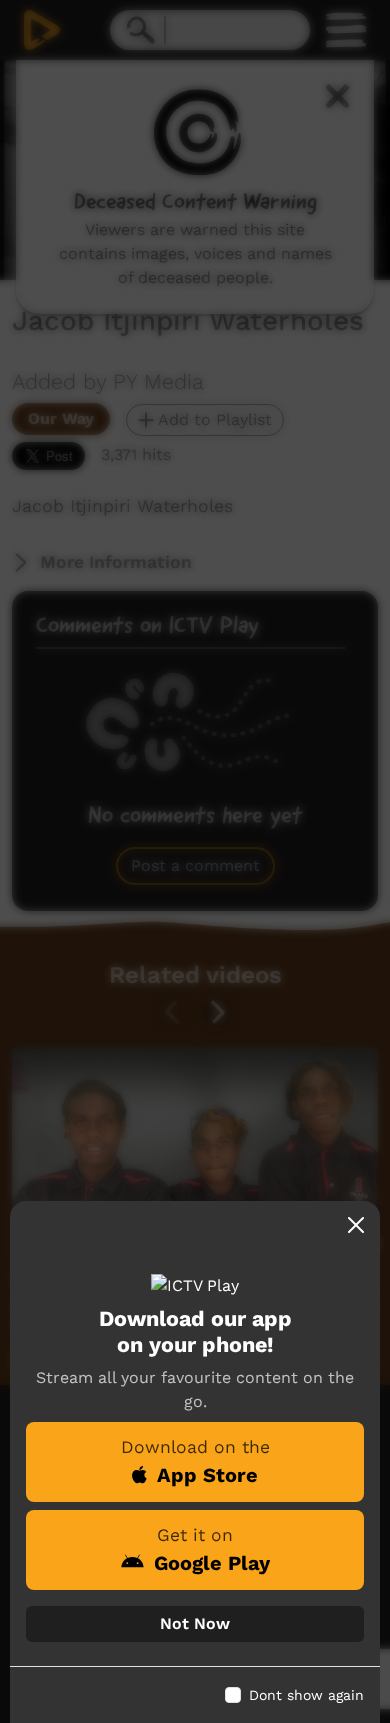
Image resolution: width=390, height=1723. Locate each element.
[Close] (356, 1225)
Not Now (195, 1623)
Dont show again (306, 1695)
